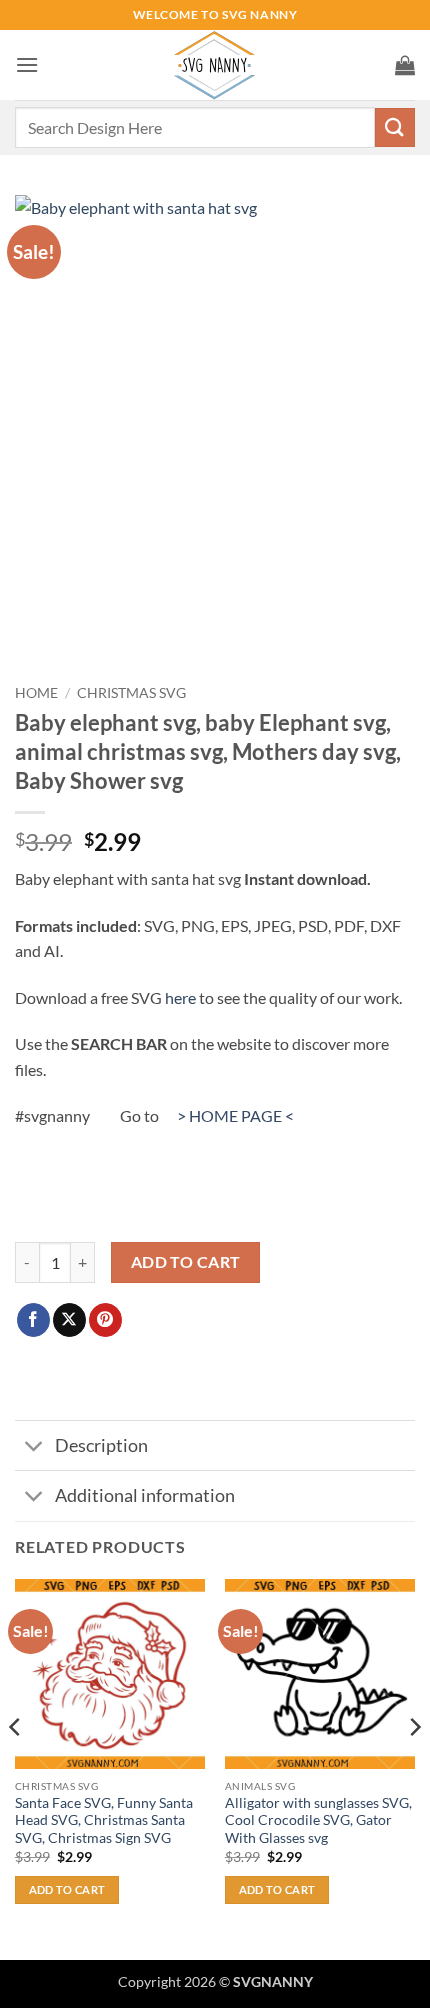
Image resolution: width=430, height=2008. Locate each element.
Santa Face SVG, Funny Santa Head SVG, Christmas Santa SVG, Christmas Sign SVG (104, 1820)
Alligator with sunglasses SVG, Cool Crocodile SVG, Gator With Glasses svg (318, 1820)
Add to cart (186, 1262)
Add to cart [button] (67, 1889)
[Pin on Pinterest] (105, 1320)
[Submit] (395, 127)
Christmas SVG (131, 693)
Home (36, 693)
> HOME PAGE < (235, 1115)
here (180, 997)
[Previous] (16, 1767)
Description (101, 1445)
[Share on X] (69, 1320)
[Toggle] (34, 1447)
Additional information (145, 1495)
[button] (27, 64)
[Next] (414, 1767)
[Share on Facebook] (33, 1320)
